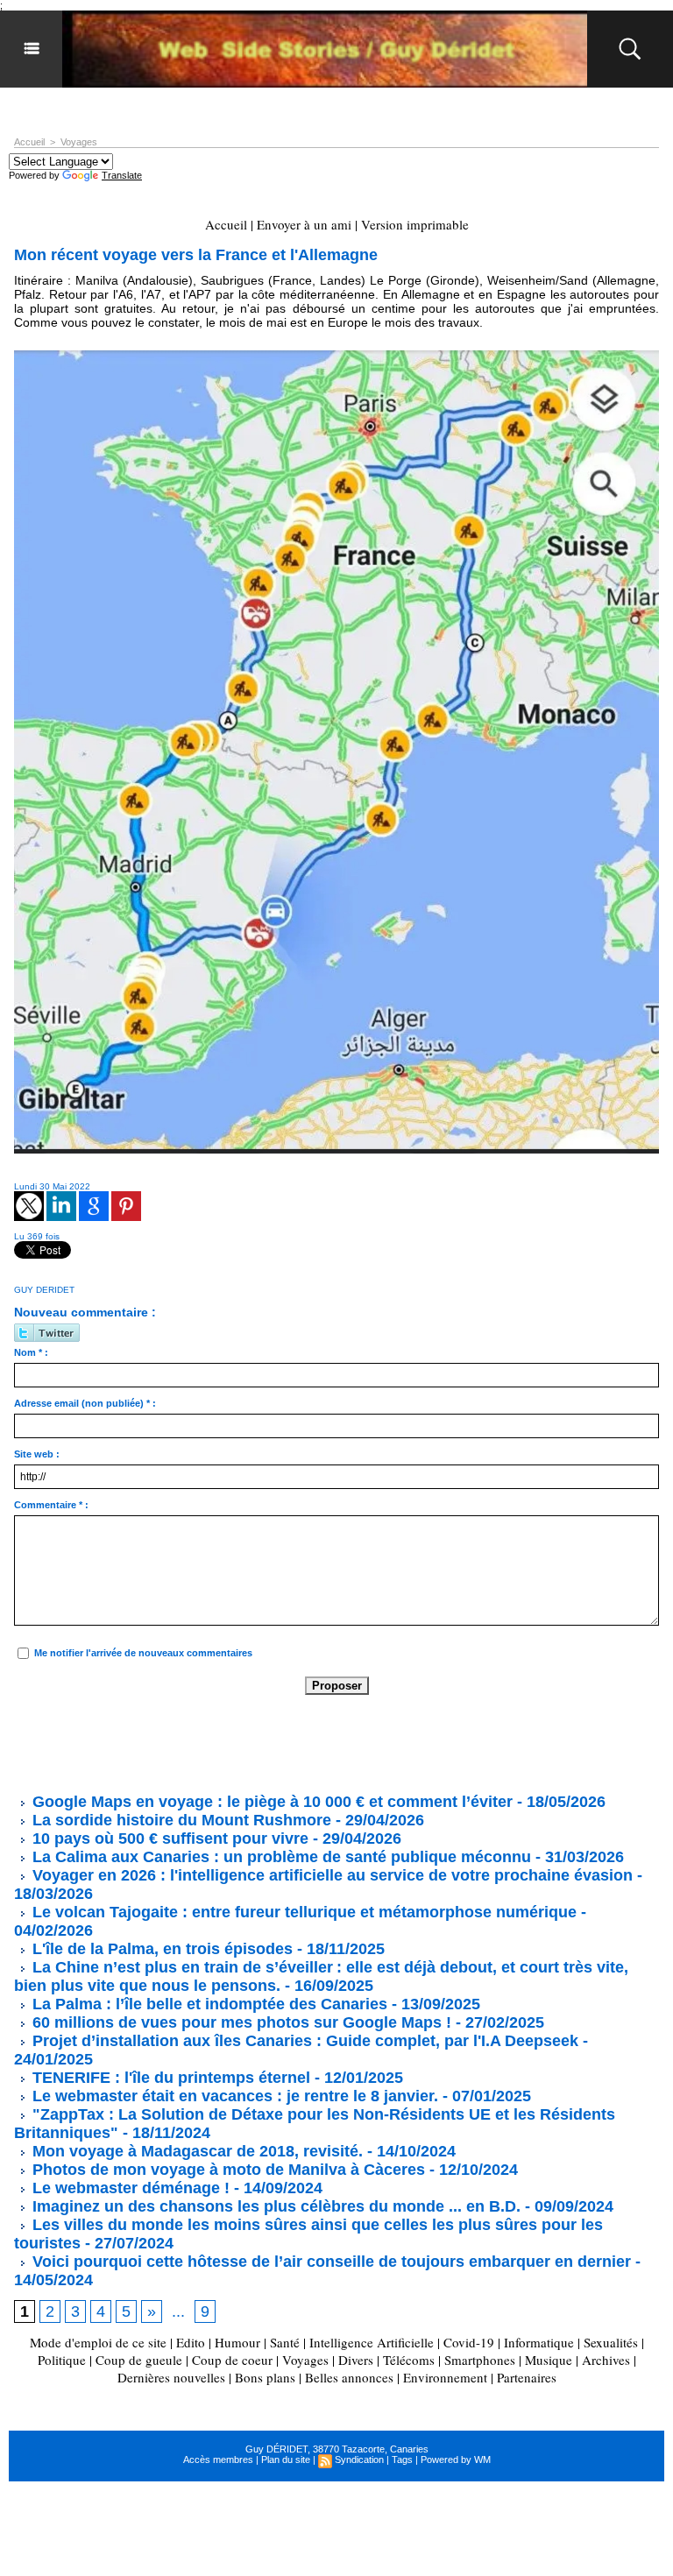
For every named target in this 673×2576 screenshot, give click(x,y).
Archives (606, 2360)
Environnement (445, 2377)
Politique (62, 2360)
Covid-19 (469, 2342)
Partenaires (527, 2377)
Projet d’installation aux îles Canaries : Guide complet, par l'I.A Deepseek (303, 2041)
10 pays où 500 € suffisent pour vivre (170, 1838)
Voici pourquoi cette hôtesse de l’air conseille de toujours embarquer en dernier (329, 2262)
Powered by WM (456, 2460)
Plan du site (286, 2460)
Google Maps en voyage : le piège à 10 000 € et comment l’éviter (270, 1802)
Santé (285, 2342)
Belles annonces (349, 2377)
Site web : (37, 1454)
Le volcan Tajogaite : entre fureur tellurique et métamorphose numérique (302, 1912)
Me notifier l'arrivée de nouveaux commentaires (143, 1653)
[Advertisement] (333, 1743)
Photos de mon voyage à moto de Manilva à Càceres (227, 2170)
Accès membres (218, 2460)
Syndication (359, 2460)
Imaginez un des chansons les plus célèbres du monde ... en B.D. (274, 2206)
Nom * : (31, 1352)
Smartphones (480, 2360)
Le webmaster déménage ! (129, 2188)
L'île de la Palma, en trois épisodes (160, 1949)
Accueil (29, 142)
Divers (356, 2360)
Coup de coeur (232, 2360)
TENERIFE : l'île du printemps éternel (169, 2078)
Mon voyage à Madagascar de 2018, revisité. (195, 2151)
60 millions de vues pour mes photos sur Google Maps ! (240, 2022)
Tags (402, 2460)
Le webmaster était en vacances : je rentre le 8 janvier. (233, 2096)
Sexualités (611, 2342)
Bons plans (265, 2377)
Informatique (539, 2342)
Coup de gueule (139, 2360)
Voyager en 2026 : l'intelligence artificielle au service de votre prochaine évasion (330, 1875)
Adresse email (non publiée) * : (85, 1403)
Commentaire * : (51, 1505)
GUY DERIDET (44, 1290)
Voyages (79, 142)
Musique (549, 2360)
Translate (122, 175)
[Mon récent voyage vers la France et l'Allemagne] (336, 356)
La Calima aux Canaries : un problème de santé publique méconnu (280, 1857)
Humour (237, 2342)
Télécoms (409, 2360)
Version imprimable (415, 224)
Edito (192, 2342)
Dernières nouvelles (171, 2377)
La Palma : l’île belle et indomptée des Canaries (208, 2004)
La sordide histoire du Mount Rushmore (180, 1820)
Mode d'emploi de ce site (98, 2342)
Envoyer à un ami (304, 224)
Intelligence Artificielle (372, 2342)
